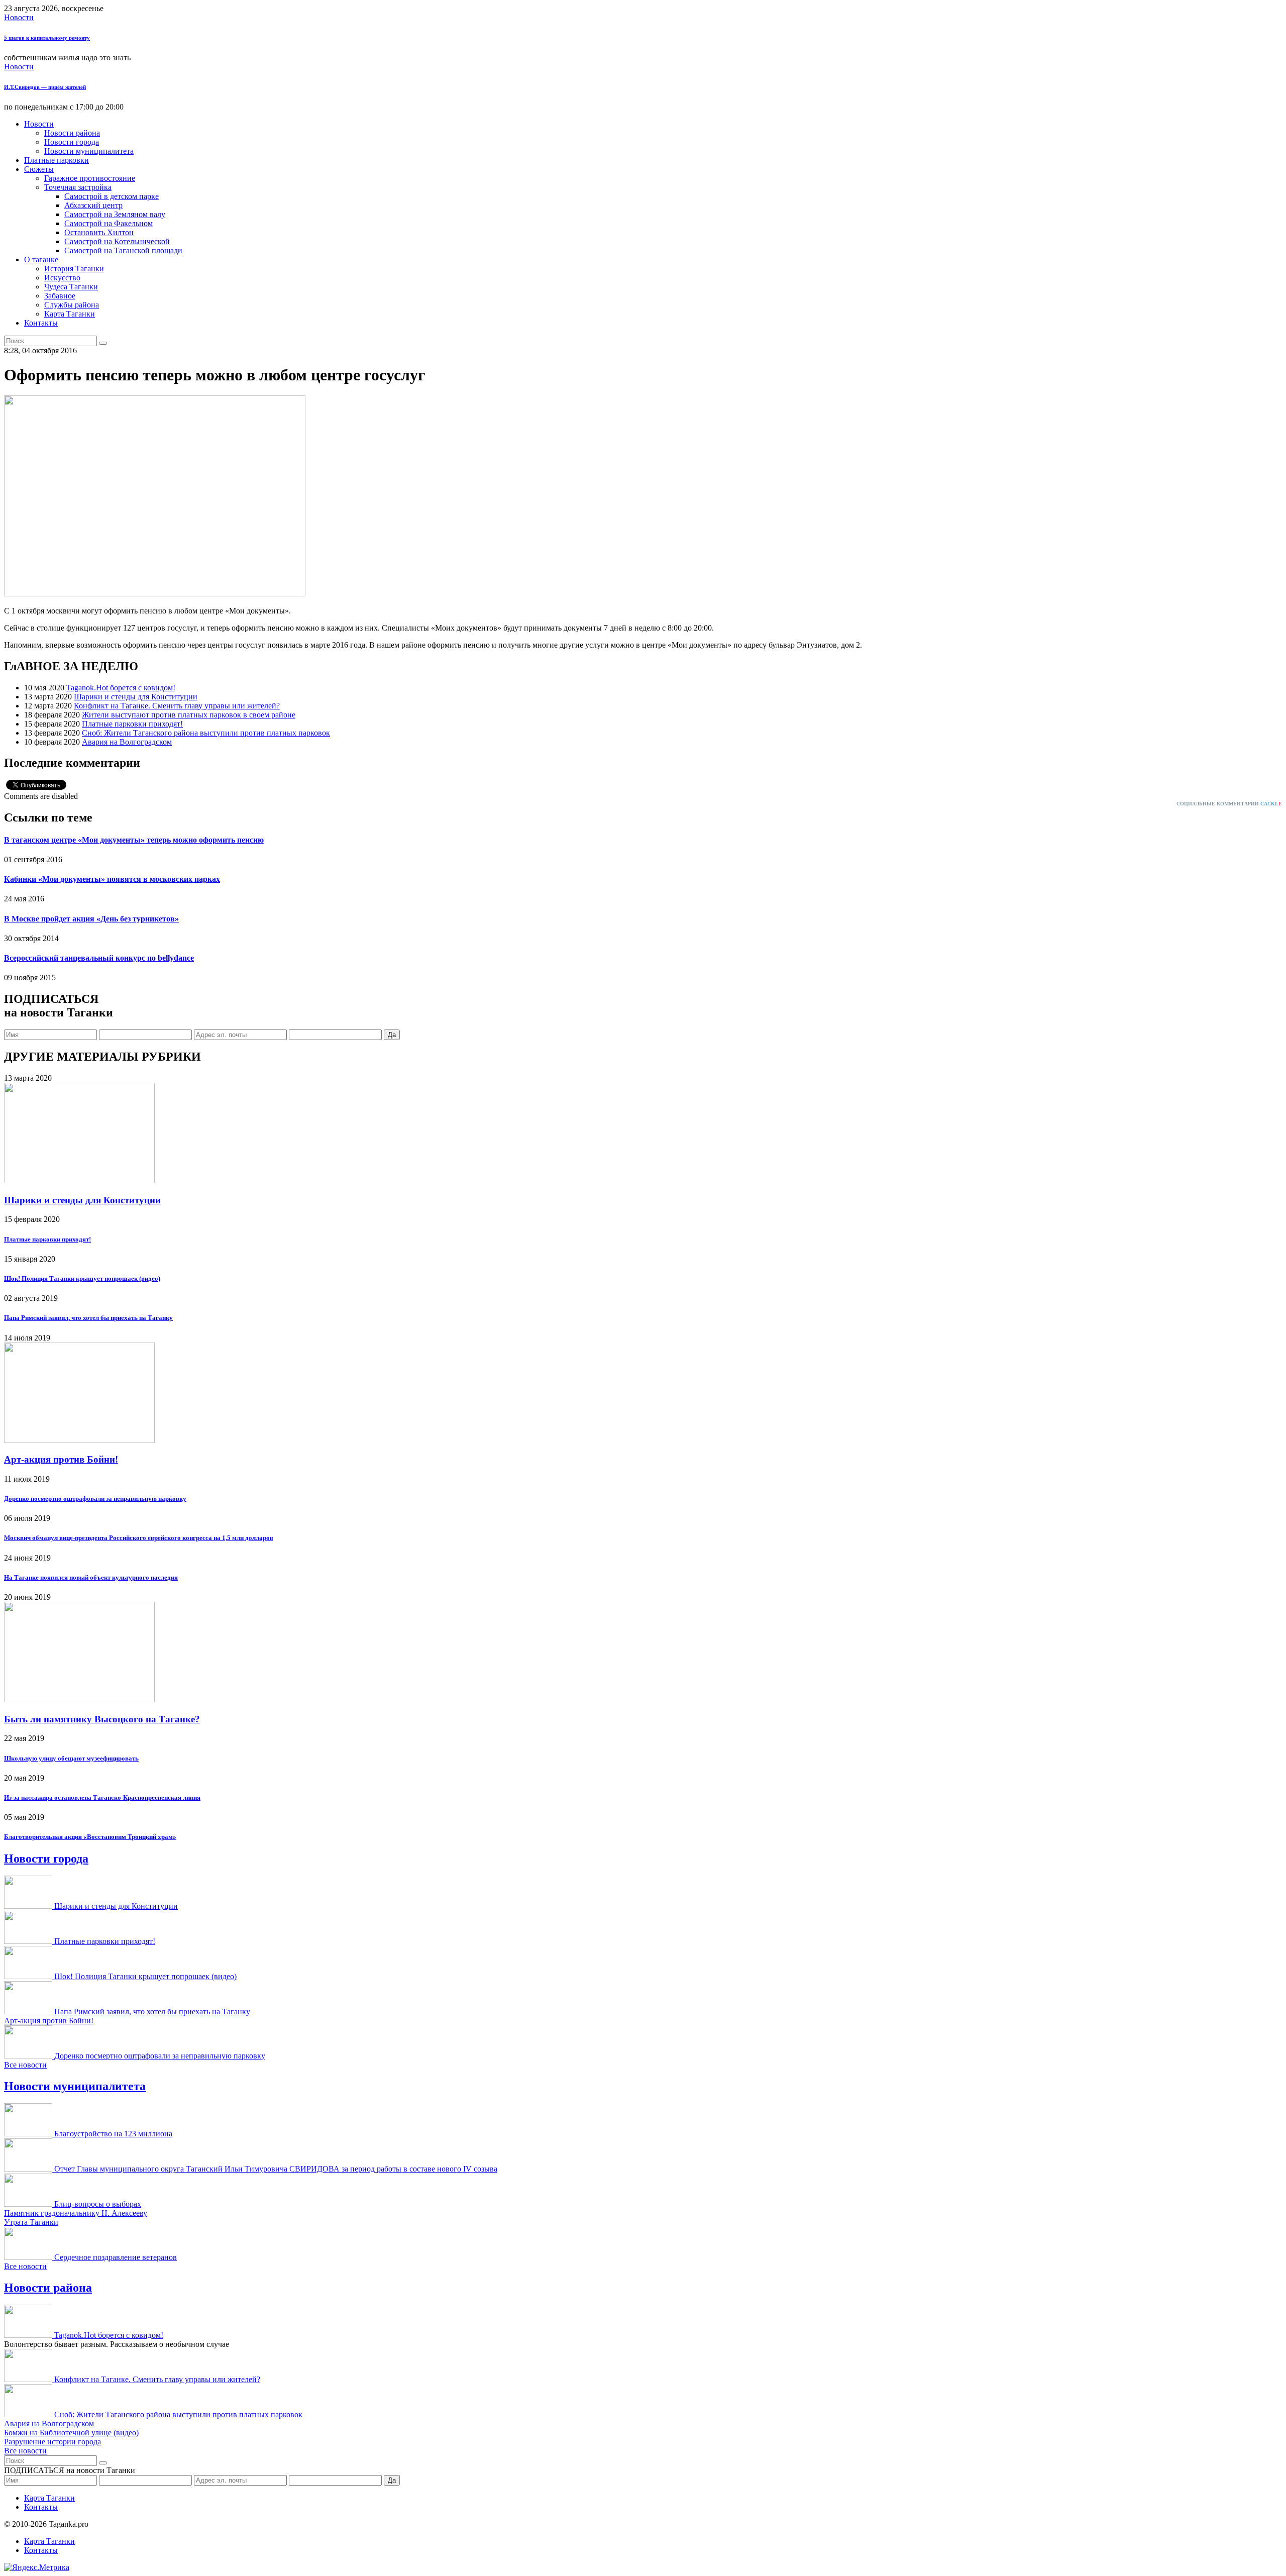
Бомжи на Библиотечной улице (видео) (71, 2433)
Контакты (41, 323)
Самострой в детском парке (112, 196)
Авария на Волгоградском (127, 742)
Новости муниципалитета (89, 151)
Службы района (72, 305)
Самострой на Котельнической (117, 241)
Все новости (25, 2065)
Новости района (72, 133)
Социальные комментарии (1229, 804)
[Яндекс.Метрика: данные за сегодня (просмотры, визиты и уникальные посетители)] (37, 2567)
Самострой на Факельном (109, 223)
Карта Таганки (70, 314)
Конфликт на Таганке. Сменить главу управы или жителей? (177, 706)
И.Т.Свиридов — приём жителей (45, 87)
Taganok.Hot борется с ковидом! (121, 688)
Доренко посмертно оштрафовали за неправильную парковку (95, 1499)
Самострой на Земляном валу (115, 214)
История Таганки (74, 269)
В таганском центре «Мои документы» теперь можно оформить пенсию (134, 840)
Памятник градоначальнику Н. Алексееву (76, 2213)
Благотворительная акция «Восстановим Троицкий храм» (90, 1837)
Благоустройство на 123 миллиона (113, 2134)
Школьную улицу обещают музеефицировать (71, 1758)
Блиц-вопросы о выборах (98, 2204)
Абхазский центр (93, 205)
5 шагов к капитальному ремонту (47, 38)
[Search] (103, 343)
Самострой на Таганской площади (123, 250)
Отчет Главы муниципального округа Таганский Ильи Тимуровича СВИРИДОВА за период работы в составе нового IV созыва (276, 2169)
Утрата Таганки (31, 2222)
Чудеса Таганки (71, 287)
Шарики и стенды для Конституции (136, 697)
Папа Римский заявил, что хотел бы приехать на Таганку (88, 1318)
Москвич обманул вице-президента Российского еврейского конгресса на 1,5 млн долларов (139, 1538)
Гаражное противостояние (90, 178)
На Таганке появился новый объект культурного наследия (91, 1577)
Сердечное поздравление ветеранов (116, 2257)
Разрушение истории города (52, 2442)
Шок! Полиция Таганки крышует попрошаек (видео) (82, 1278)
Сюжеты (39, 169)
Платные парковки (57, 160)
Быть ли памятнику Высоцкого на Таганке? (102, 1719)
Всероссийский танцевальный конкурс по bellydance (99, 958)
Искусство (62, 278)
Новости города (72, 142)
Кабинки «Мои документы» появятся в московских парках (112, 879)
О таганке (41, 260)
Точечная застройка (78, 187)
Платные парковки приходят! (132, 724)
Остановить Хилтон (99, 232)
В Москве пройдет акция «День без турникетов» (91, 919)
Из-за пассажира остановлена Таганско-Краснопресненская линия (102, 1797)
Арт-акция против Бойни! (61, 1459)
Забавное (60, 296)
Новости (19, 17)
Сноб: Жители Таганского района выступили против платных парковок (206, 733)
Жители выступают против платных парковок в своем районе (189, 715)
